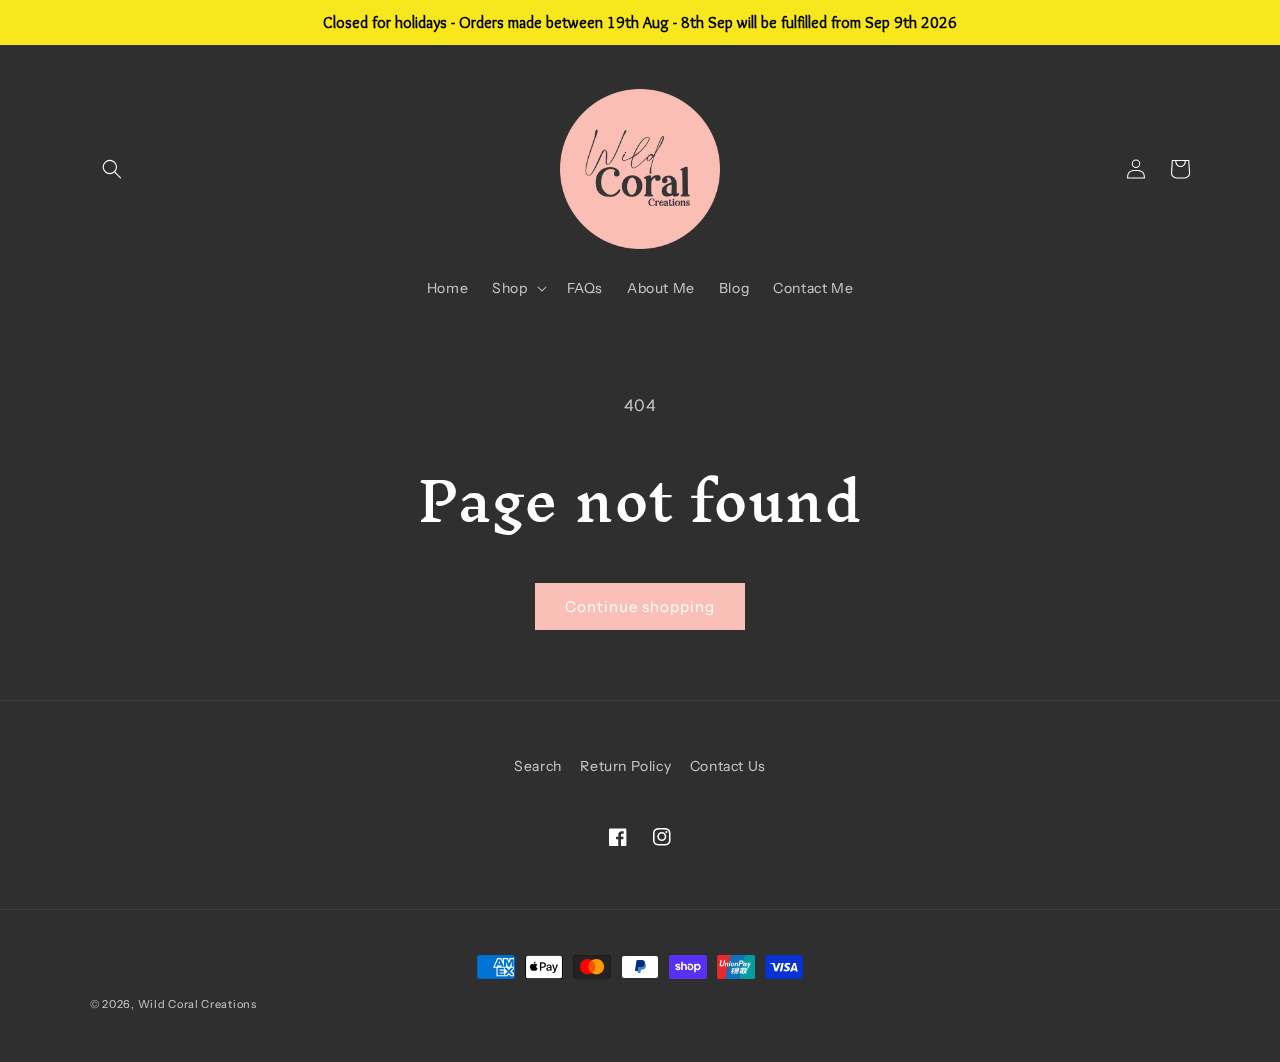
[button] (112, 169)
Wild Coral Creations (197, 1004)
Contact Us (728, 766)
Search (538, 766)
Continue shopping (640, 606)
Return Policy (625, 766)
